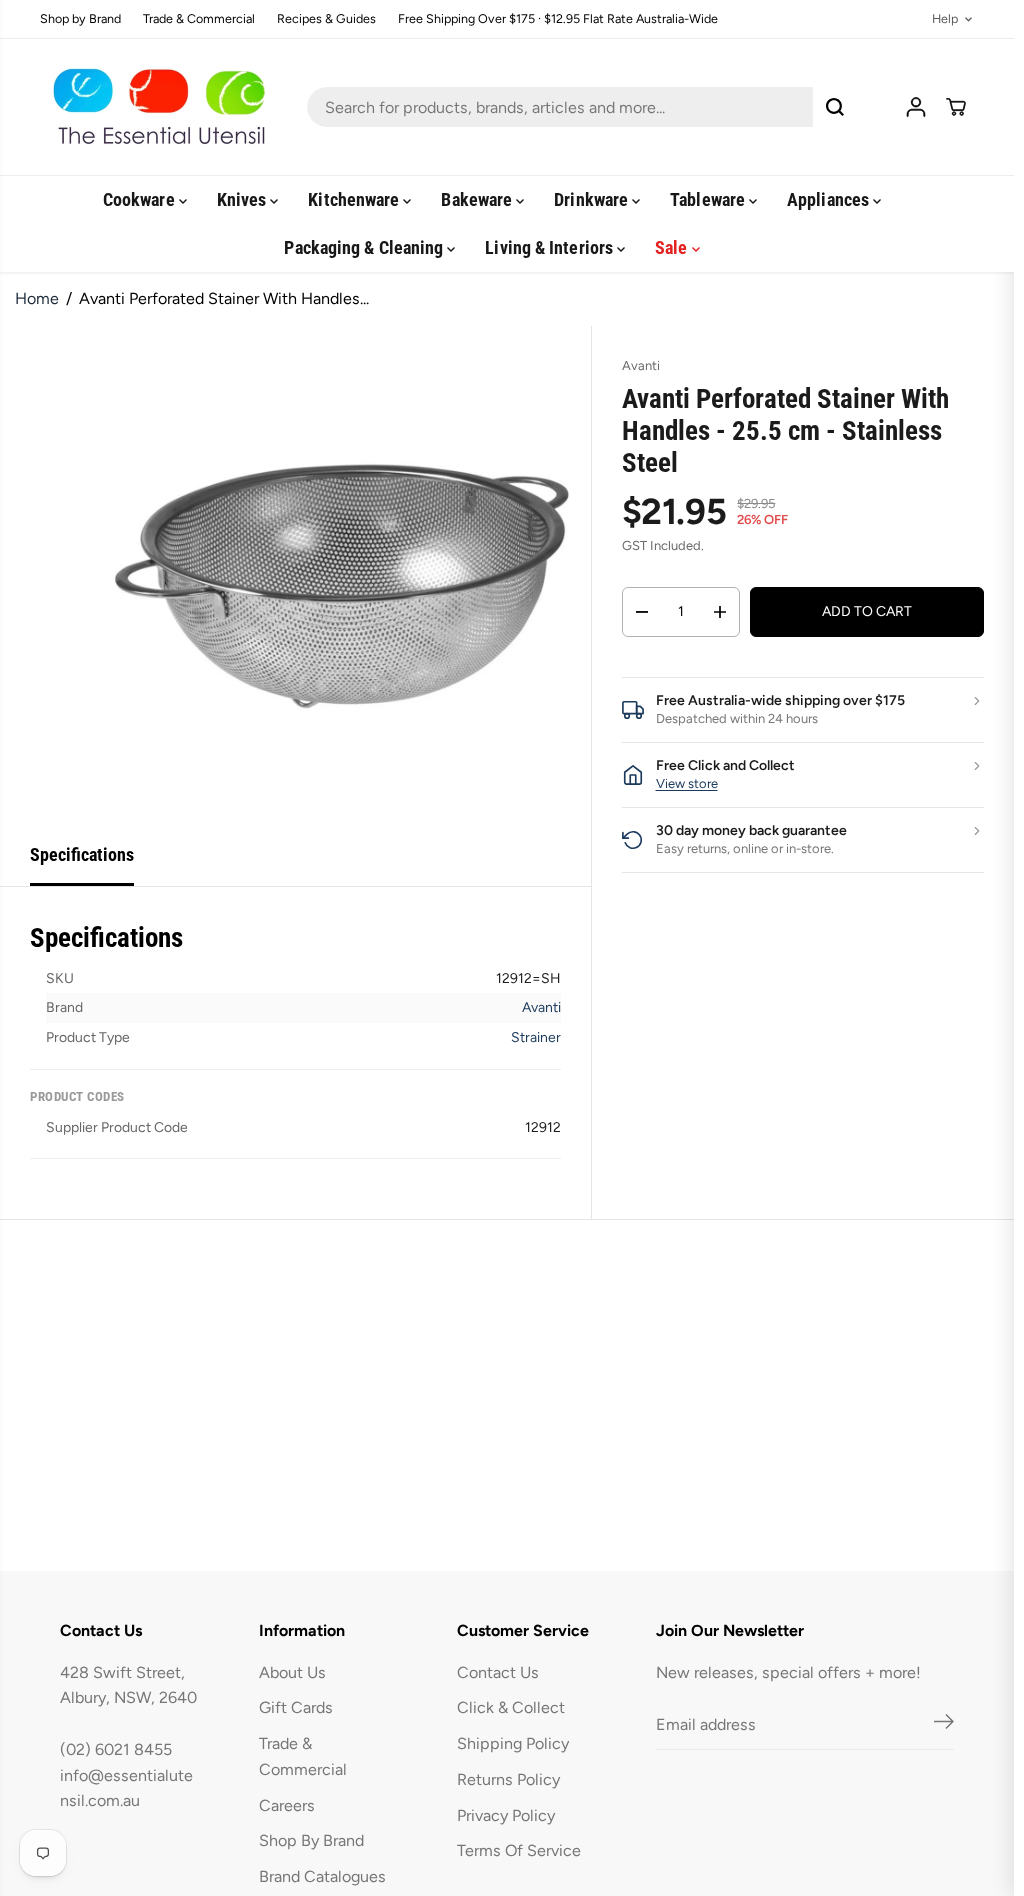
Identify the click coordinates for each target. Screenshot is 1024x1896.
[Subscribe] (944, 1725)
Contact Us (498, 1672)
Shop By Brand (311, 1840)
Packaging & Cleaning (365, 247)
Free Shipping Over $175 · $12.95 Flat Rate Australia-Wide (558, 19)
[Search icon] (835, 107)
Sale (673, 247)
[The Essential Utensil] (155, 107)
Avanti (541, 1007)
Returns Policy (508, 1779)
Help (945, 19)
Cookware (141, 199)
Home (37, 298)
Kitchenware (355, 199)
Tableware (709, 199)
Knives (244, 199)
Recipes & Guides (326, 19)
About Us (292, 1672)
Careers (287, 1805)
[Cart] (956, 107)
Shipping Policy (513, 1743)
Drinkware (593, 199)
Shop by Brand (80, 19)
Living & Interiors (551, 247)
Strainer (536, 1037)
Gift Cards (296, 1707)
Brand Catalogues (322, 1876)
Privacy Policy (506, 1815)
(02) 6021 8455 (116, 1749)
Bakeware (478, 199)
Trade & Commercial (199, 19)
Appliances (830, 199)
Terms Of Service (519, 1850)
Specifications (82, 854)
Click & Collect (511, 1707)
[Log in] (916, 107)
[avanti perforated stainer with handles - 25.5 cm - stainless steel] (341, 575)
